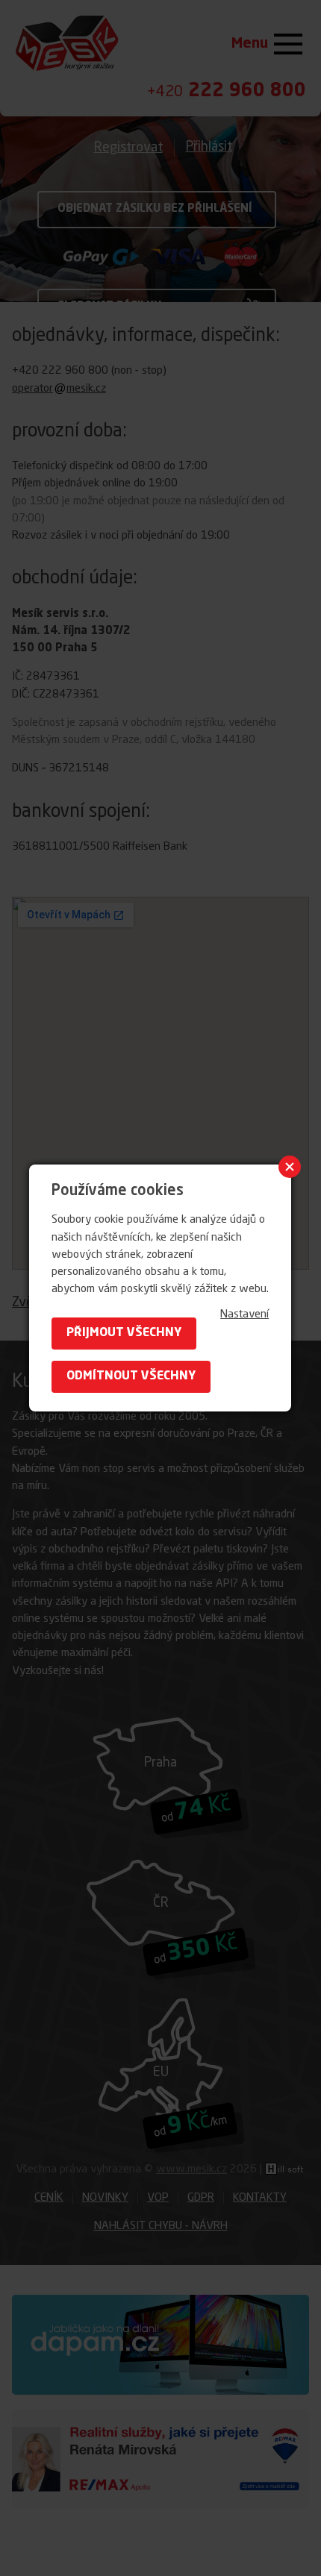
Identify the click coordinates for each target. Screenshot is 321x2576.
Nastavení (244, 1315)
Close (290, 1167)
